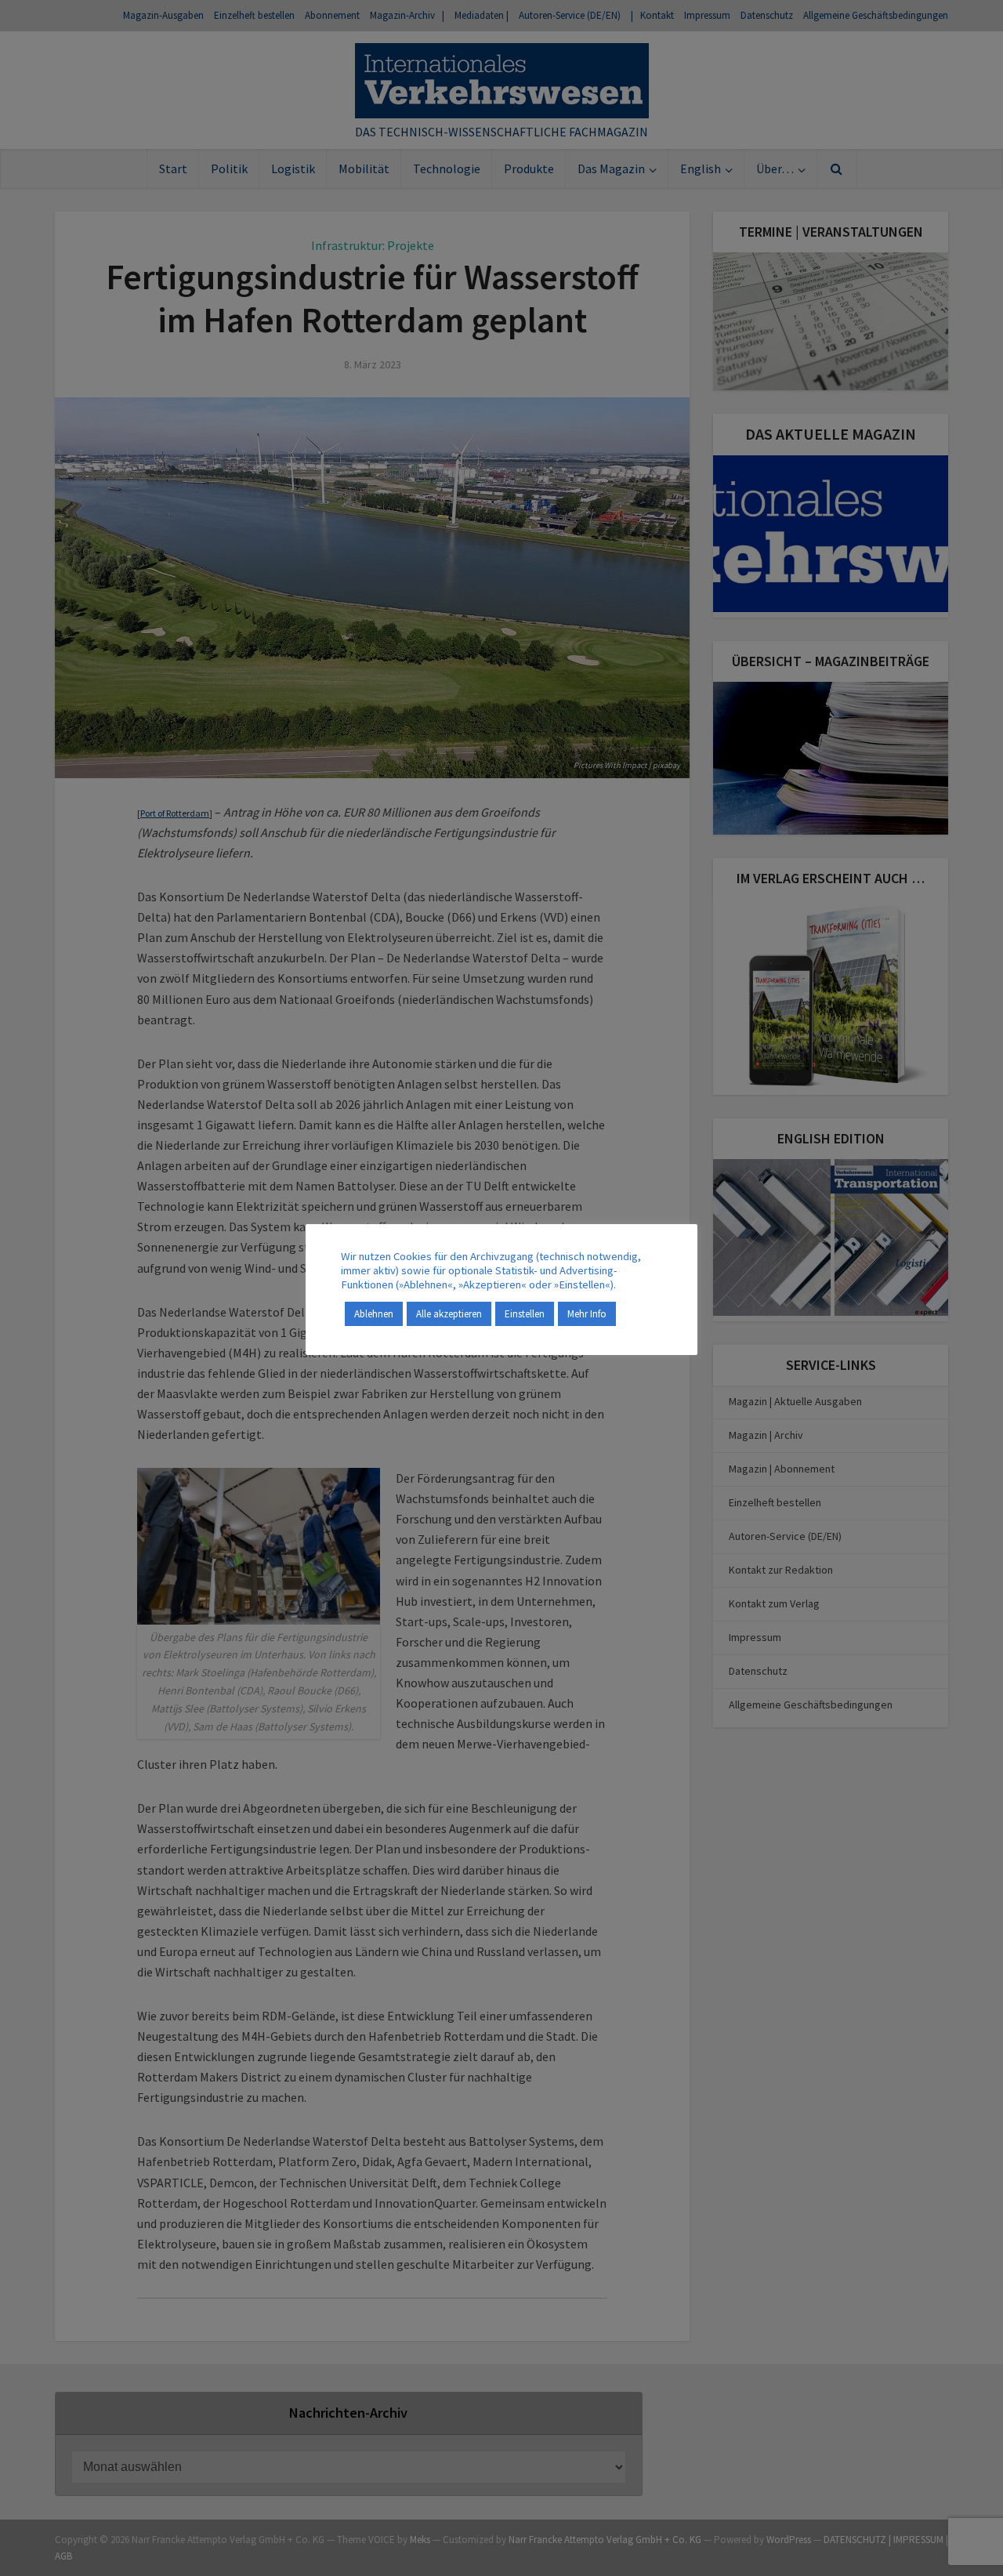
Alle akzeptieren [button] (449, 1314)
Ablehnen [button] (374, 1314)
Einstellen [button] (525, 1314)
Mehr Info (587, 1314)
